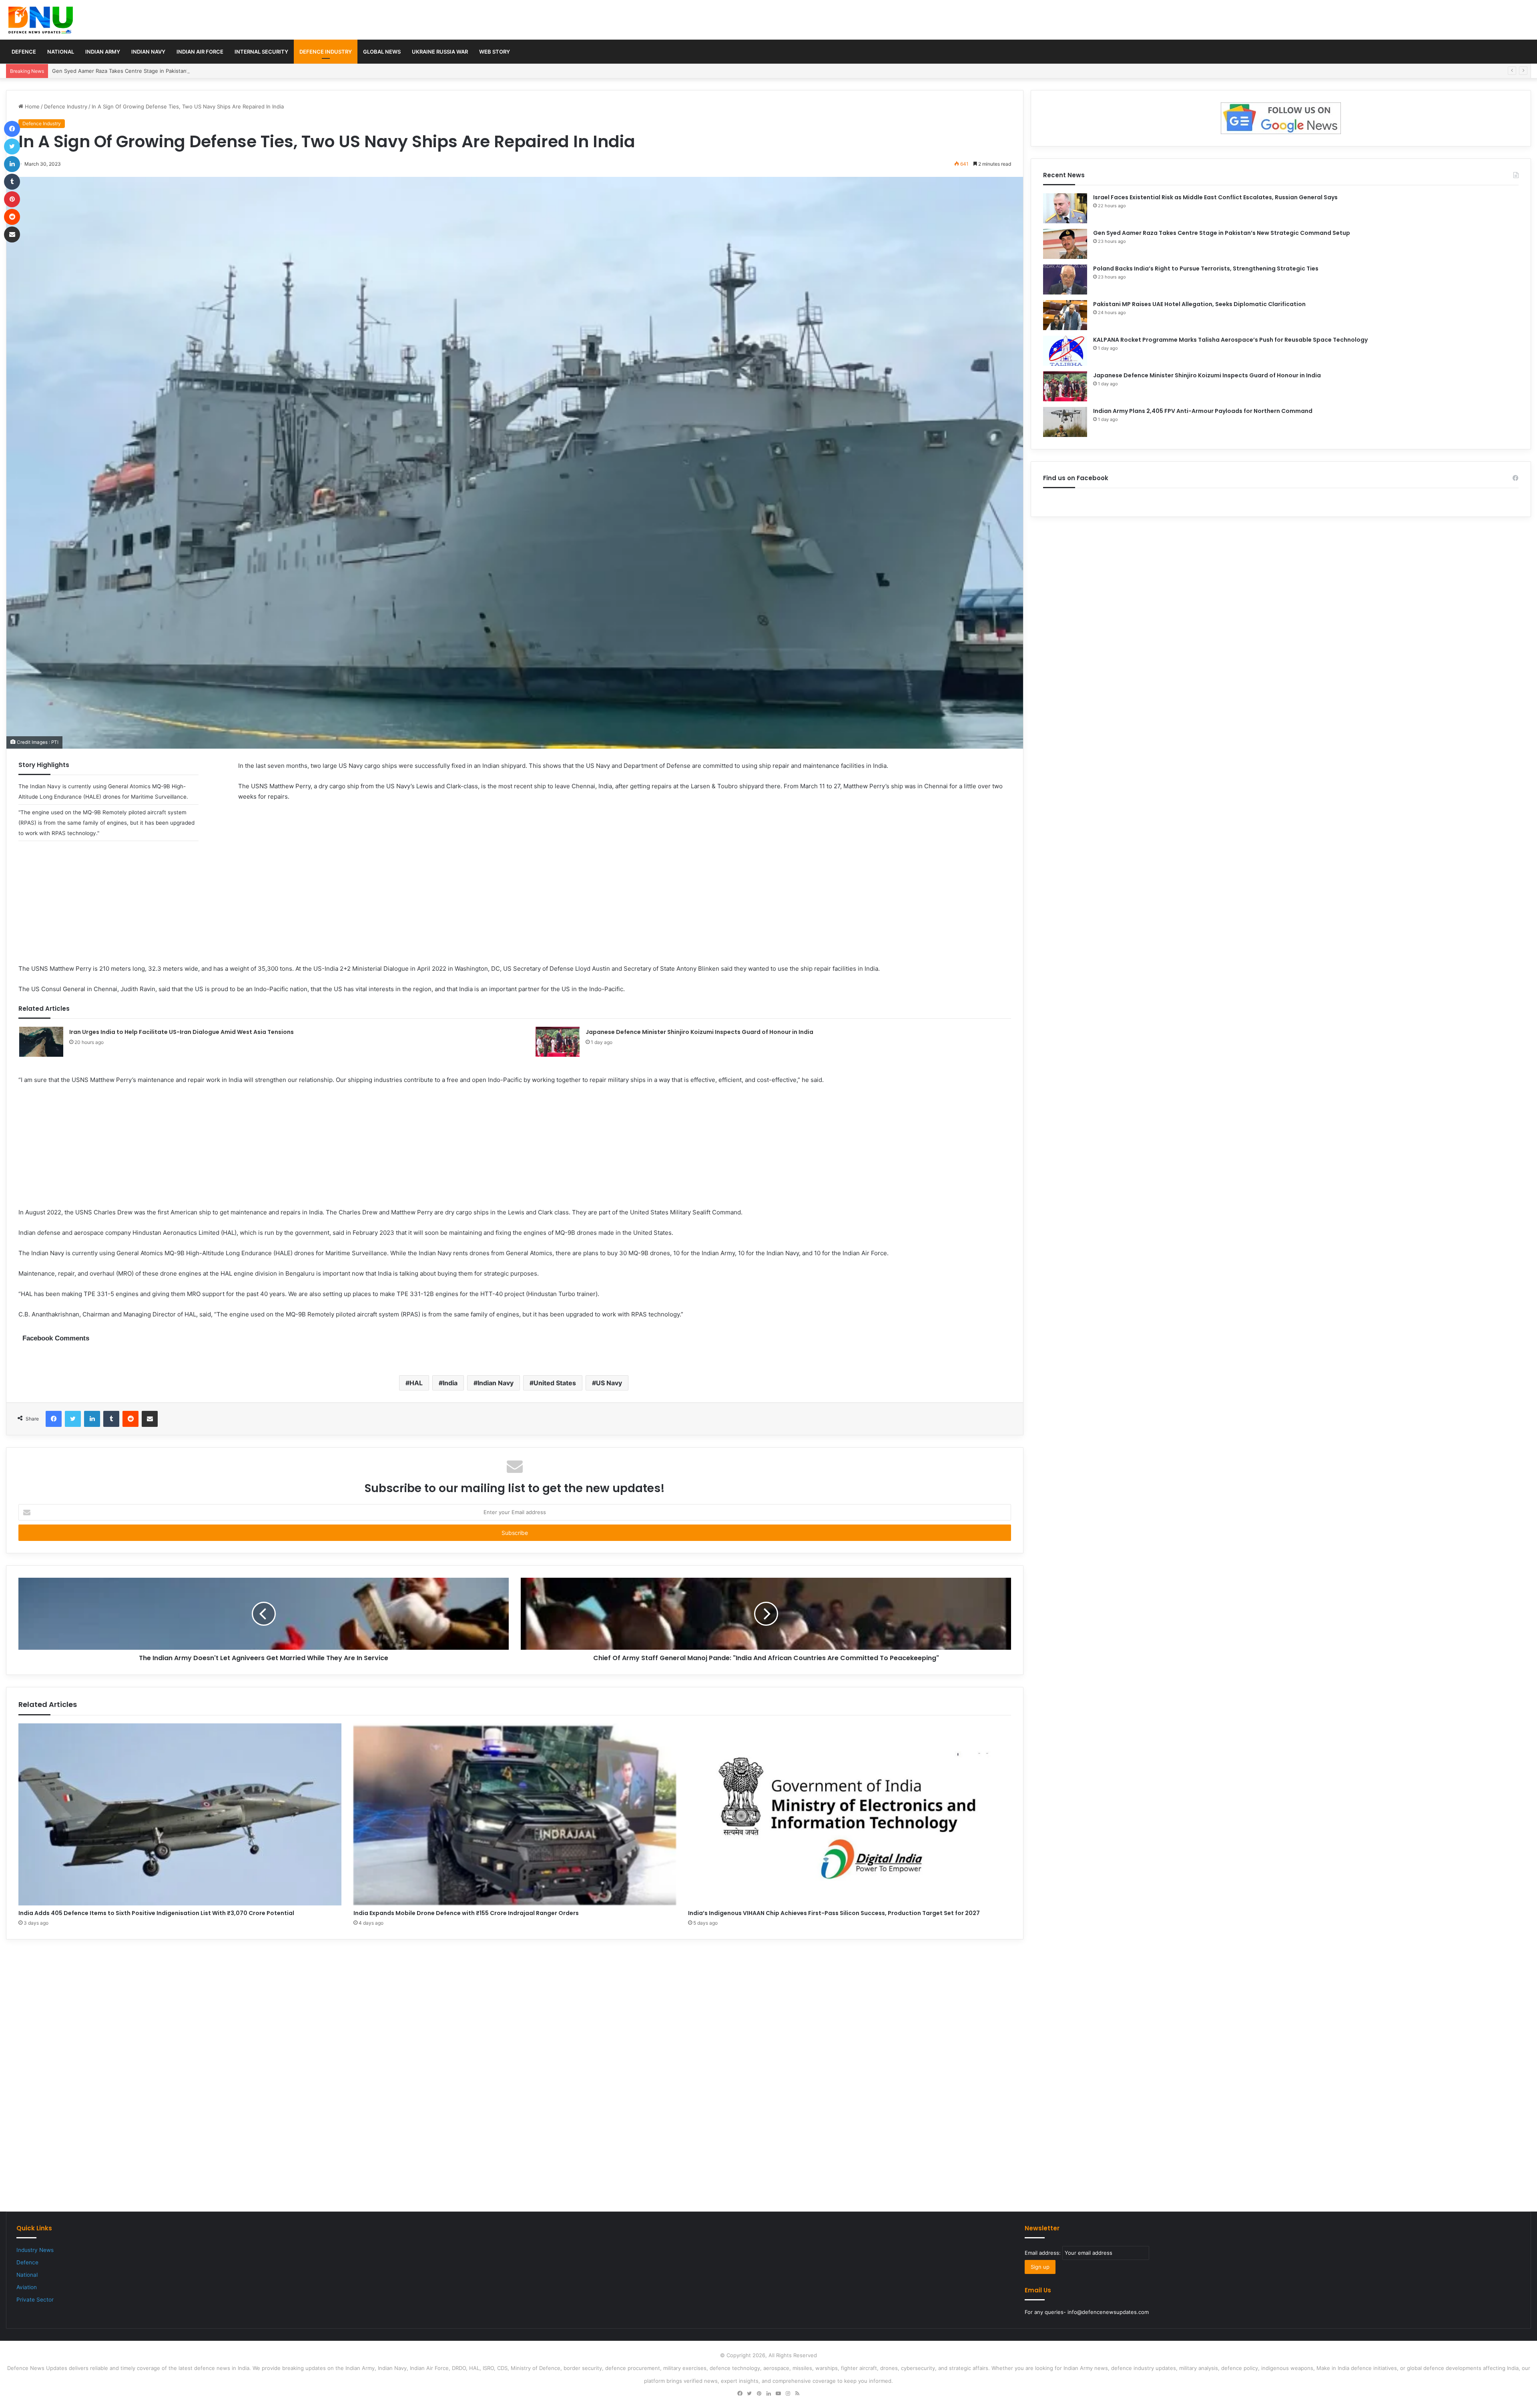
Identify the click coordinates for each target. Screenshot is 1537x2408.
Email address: (1043, 2253)
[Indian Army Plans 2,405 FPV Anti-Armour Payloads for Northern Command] (1065, 422)
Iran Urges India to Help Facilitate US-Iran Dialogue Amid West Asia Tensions (182, 1032)
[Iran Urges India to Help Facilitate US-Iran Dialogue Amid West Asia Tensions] (41, 1042)
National (61, 52)
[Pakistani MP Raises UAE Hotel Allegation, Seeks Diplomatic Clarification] (1065, 315)
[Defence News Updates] (41, 20)
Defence (24, 52)
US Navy (609, 1383)
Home (31, 106)
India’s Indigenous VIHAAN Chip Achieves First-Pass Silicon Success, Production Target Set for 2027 (834, 1913)
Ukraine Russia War (440, 52)
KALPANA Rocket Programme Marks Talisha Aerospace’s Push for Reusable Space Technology (1230, 340)
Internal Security (261, 52)
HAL (416, 1383)
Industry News (35, 2250)
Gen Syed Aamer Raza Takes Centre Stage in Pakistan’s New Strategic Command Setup (1222, 233)
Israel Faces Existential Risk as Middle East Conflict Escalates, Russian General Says (1215, 197)
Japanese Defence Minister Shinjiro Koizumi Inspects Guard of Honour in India (699, 1032)
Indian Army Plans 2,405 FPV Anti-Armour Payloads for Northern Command (1203, 411)
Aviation (27, 2287)
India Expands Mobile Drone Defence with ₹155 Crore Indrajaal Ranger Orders (466, 1913)
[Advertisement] (515, 908)
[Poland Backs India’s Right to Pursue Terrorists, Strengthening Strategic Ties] (1065, 279)
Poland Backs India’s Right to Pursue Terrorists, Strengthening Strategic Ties (147, 71)
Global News (382, 52)
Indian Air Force (200, 52)
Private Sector (35, 2300)
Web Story (495, 52)
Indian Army (103, 52)
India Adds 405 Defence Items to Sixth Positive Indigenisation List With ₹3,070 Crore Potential (156, 1913)
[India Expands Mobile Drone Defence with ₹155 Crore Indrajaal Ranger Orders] (515, 1814)
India (450, 1383)
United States (555, 1383)
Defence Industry (326, 52)
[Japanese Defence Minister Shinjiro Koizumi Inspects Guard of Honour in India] (558, 1042)
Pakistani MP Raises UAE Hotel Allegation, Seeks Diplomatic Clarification (1199, 304)
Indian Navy (148, 52)
